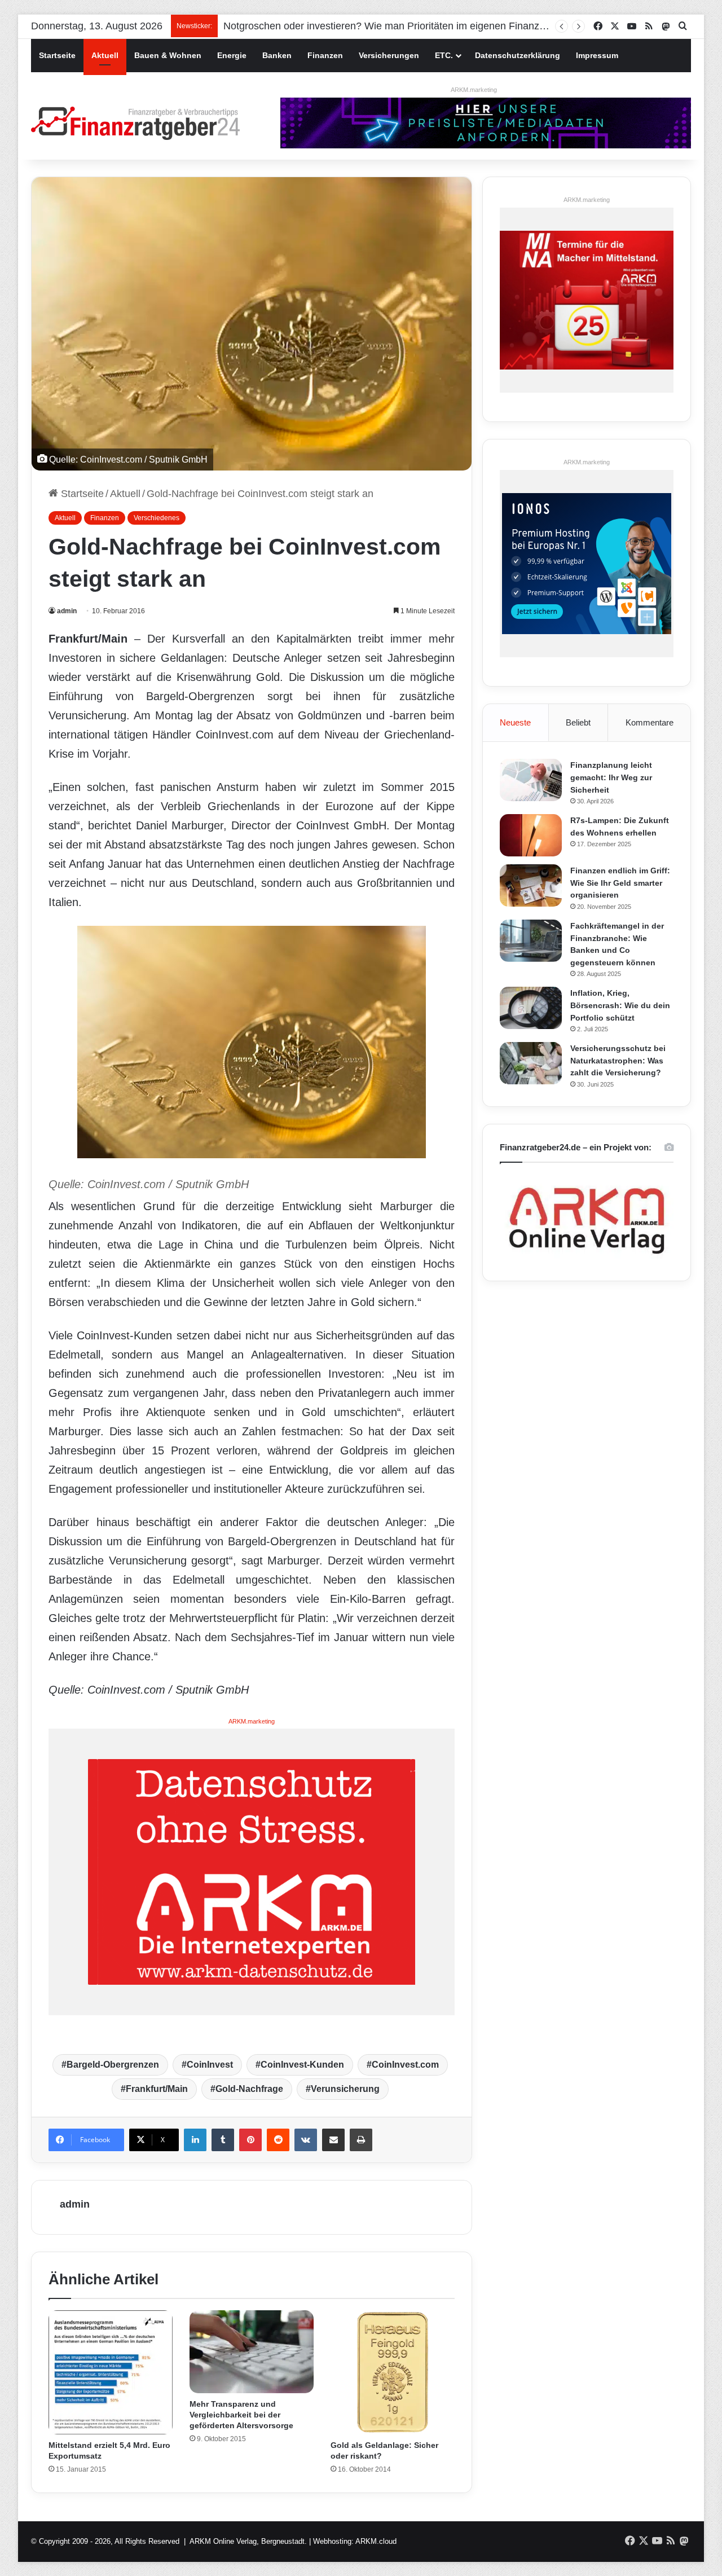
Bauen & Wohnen (168, 55)
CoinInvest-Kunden (302, 2065)
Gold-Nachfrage (249, 2089)
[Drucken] (361, 2140)
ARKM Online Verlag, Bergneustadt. (248, 2541)
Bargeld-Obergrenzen (113, 2065)
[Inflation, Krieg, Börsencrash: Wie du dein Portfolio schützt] (531, 1008)
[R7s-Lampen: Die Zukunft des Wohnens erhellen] (531, 835)
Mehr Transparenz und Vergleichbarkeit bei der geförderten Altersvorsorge (241, 2415)
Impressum (597, 55)
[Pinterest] (250, 2140)
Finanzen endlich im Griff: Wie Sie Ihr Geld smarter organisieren (620, 883)
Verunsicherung (345, 2089)
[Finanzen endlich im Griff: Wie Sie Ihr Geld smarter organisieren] (531, 885)
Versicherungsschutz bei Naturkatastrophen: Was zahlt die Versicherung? (618, 1060)
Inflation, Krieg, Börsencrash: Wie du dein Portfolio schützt (620, 1005)
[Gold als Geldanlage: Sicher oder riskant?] (393, 2372)
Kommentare (650, 722)
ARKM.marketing (474, 90)
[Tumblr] (223, 2140)
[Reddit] (278, 2140)
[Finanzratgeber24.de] (135, 123)
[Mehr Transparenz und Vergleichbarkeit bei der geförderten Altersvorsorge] (252, 2352)
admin (67, 611)
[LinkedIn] (195, 2140)
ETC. (444, 55)
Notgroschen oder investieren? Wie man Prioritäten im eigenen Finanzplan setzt (403, 26)
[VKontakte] (306, 2140)
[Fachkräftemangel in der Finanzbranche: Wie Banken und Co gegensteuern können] (531, 941)
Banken (277, 55)
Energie (232, 55)
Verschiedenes (157, 518)
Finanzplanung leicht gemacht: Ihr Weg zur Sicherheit (611, 777)
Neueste (515, 722)
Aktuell (105, 55)
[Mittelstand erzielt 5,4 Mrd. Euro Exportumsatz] (111, 2372)
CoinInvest (210, 2065)
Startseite (57, 55)
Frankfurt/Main (157, 2089)
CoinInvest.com (405, 2065)
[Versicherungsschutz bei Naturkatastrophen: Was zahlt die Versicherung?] (531, 1063)
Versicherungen (389, 55)
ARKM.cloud (376, 2541)
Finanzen (325, 55)
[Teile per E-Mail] (333, 2140)
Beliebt (578, 722)
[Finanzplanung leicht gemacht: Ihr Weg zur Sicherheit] (531, 780)
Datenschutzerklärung (518, 55)
